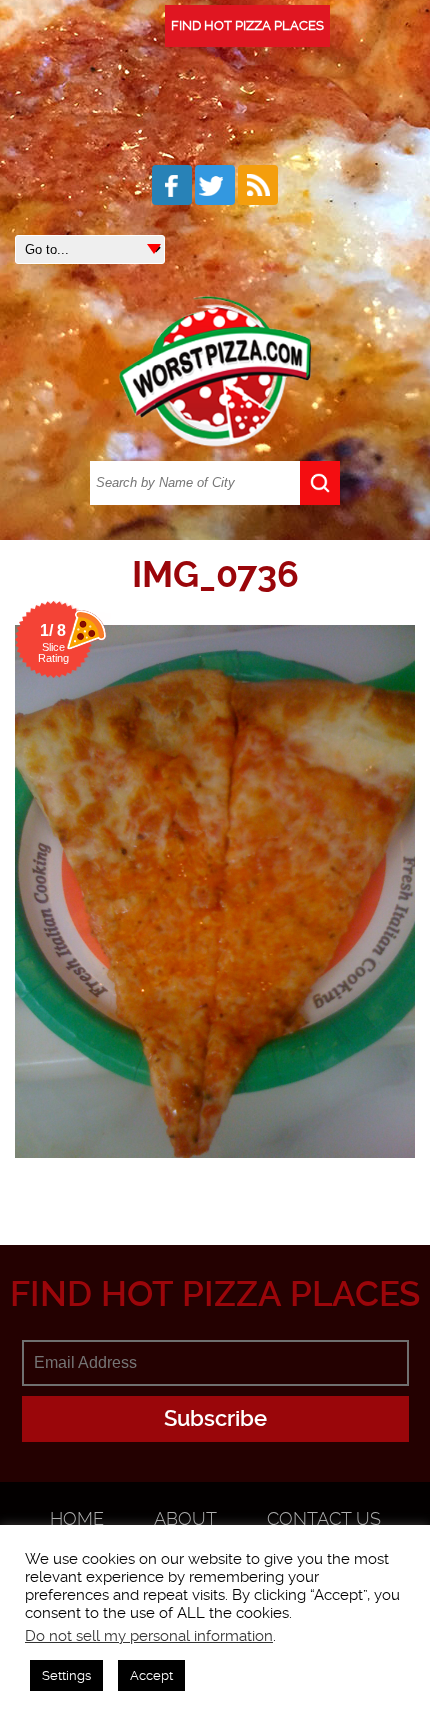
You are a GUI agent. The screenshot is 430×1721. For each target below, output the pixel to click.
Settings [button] (66, 1675)
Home (77, 1518)
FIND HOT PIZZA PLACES (247, 25)
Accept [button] (151, 1675)
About (185, 1518)
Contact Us (324, 1518)
